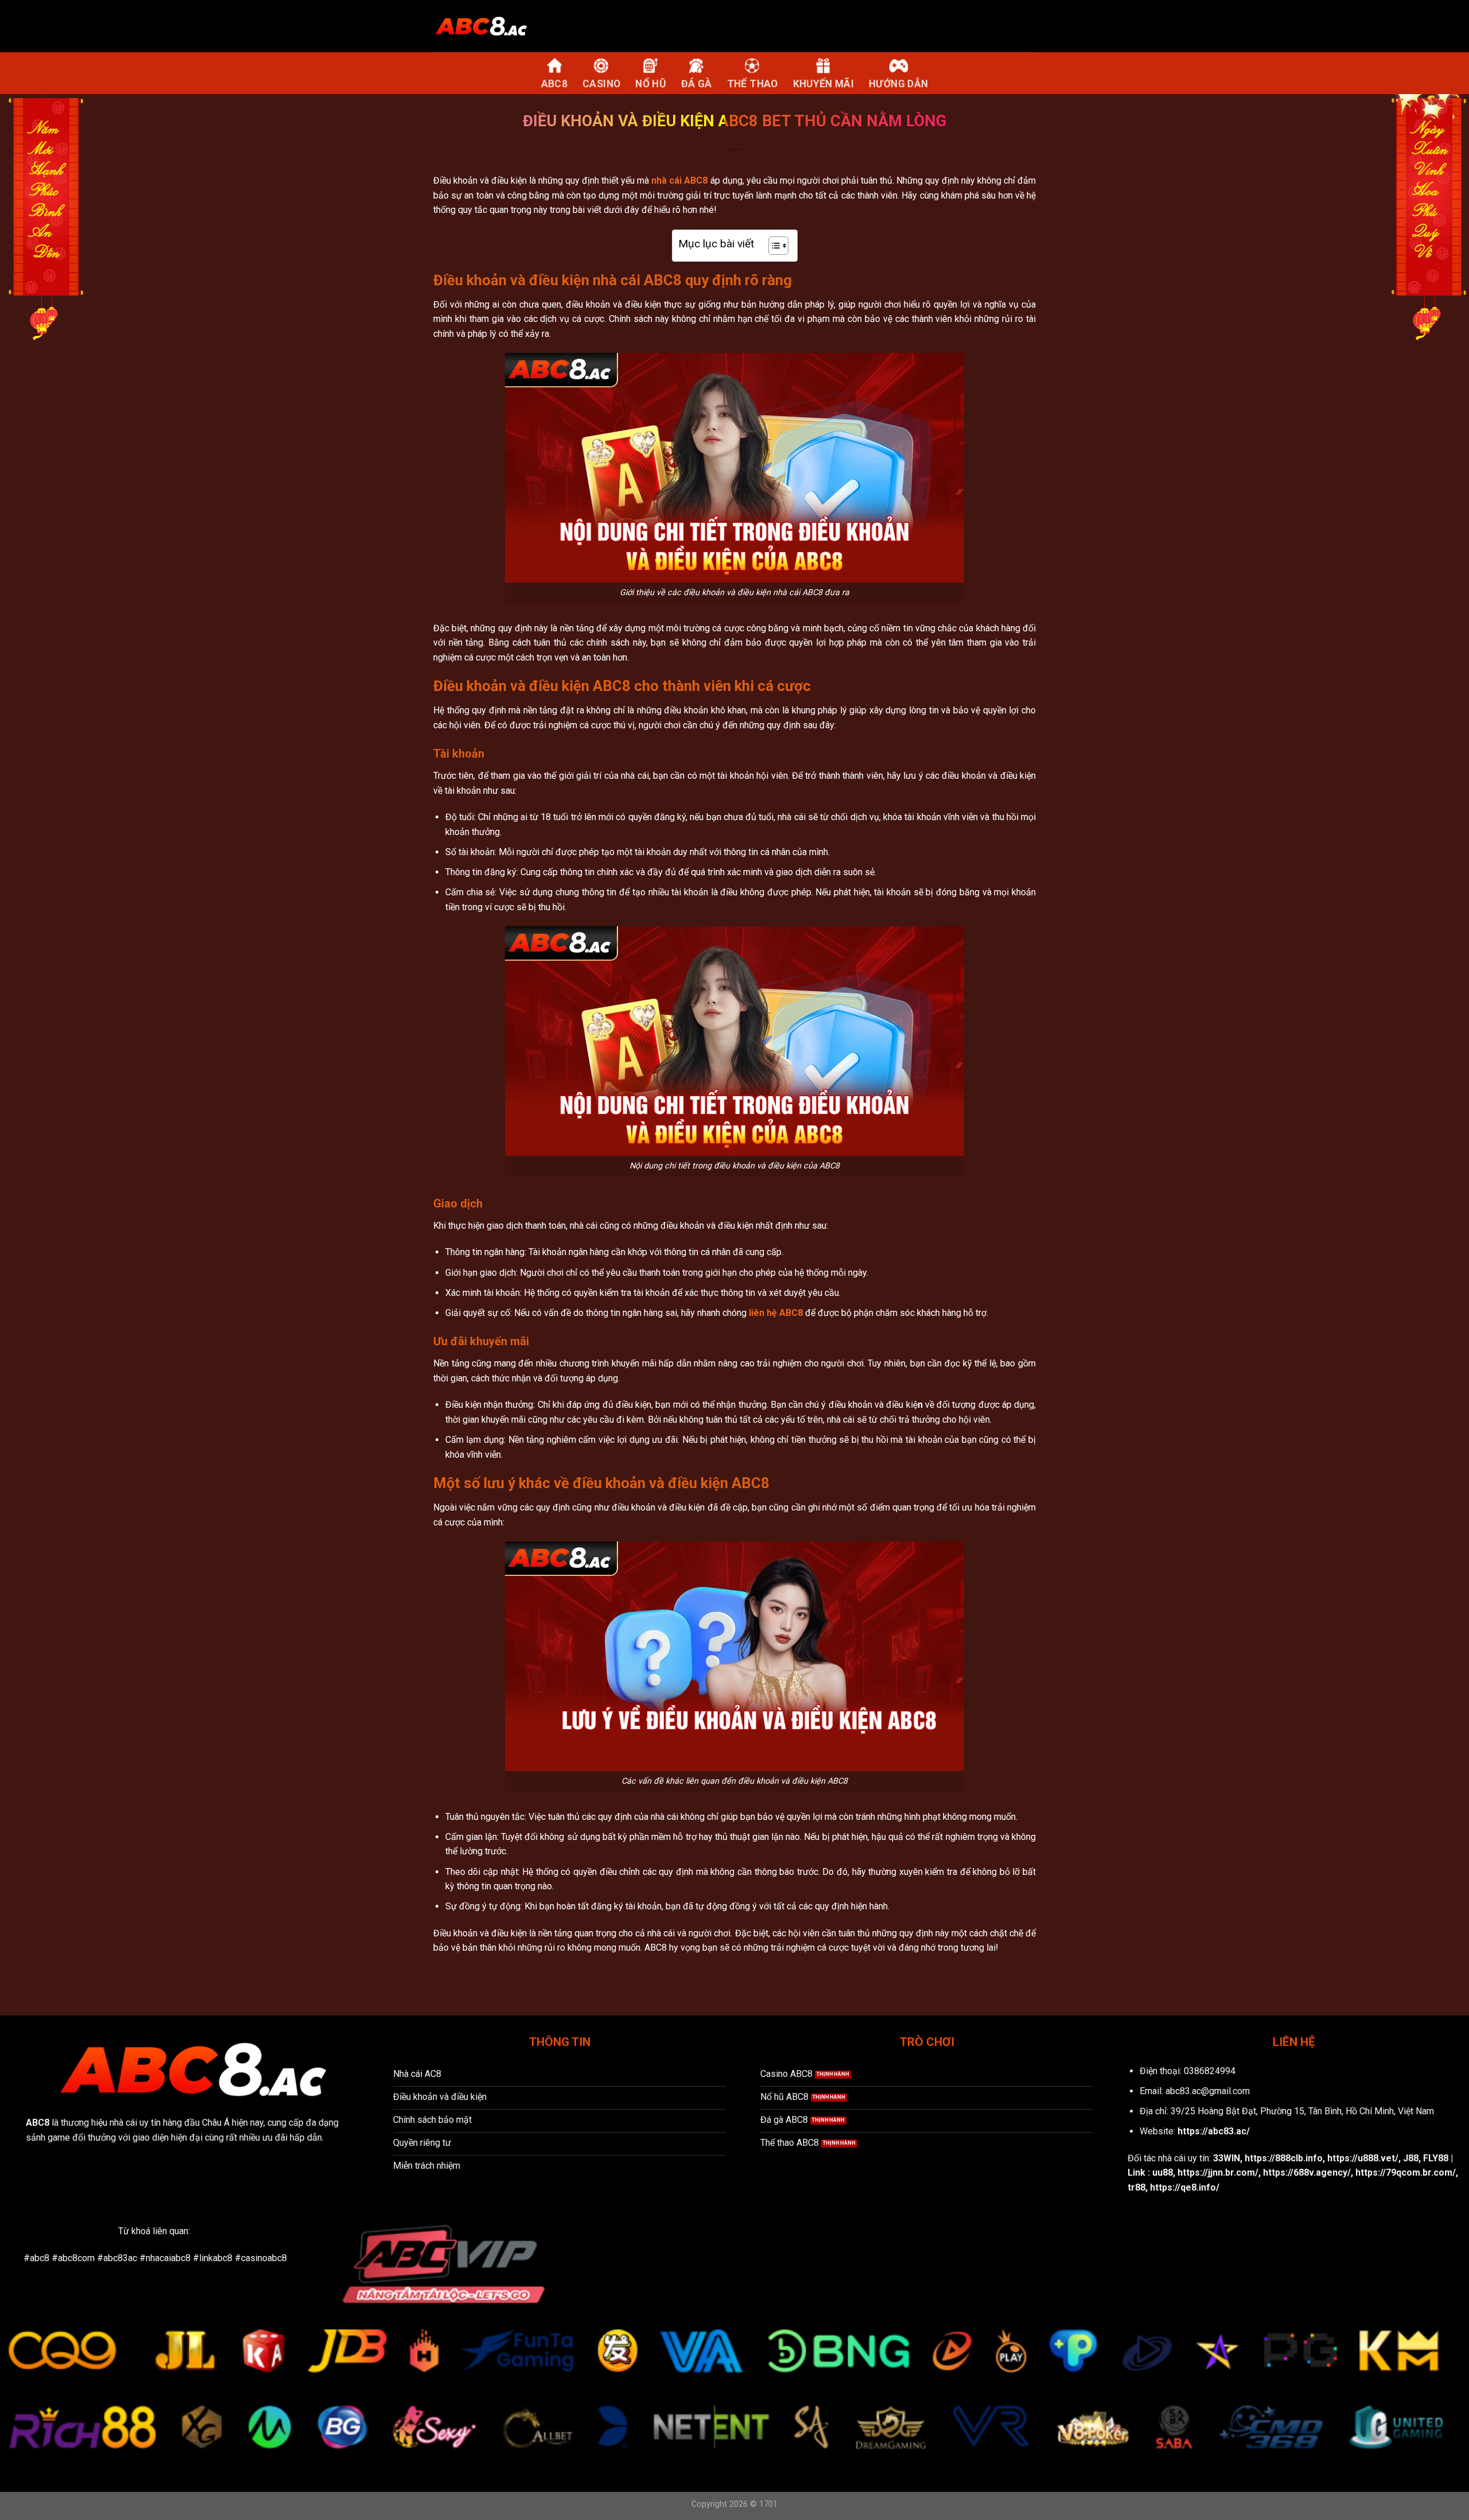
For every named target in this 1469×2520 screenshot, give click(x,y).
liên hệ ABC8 (776, 1313)
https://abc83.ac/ (1214, 2131)
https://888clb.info (1284, 2158)
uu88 (1163, 2173)
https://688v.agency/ (1307, 2173)
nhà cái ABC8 (679, 180)
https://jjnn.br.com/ (1218, 2173)
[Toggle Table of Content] (773, 246)
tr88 (1136, 2187)
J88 (1411, 2158)
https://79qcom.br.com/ (1406, 2173)
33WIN (1227, 2158)
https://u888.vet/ (1363, 2158)
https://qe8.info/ (1185, 2187)
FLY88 (1436, 2158)
